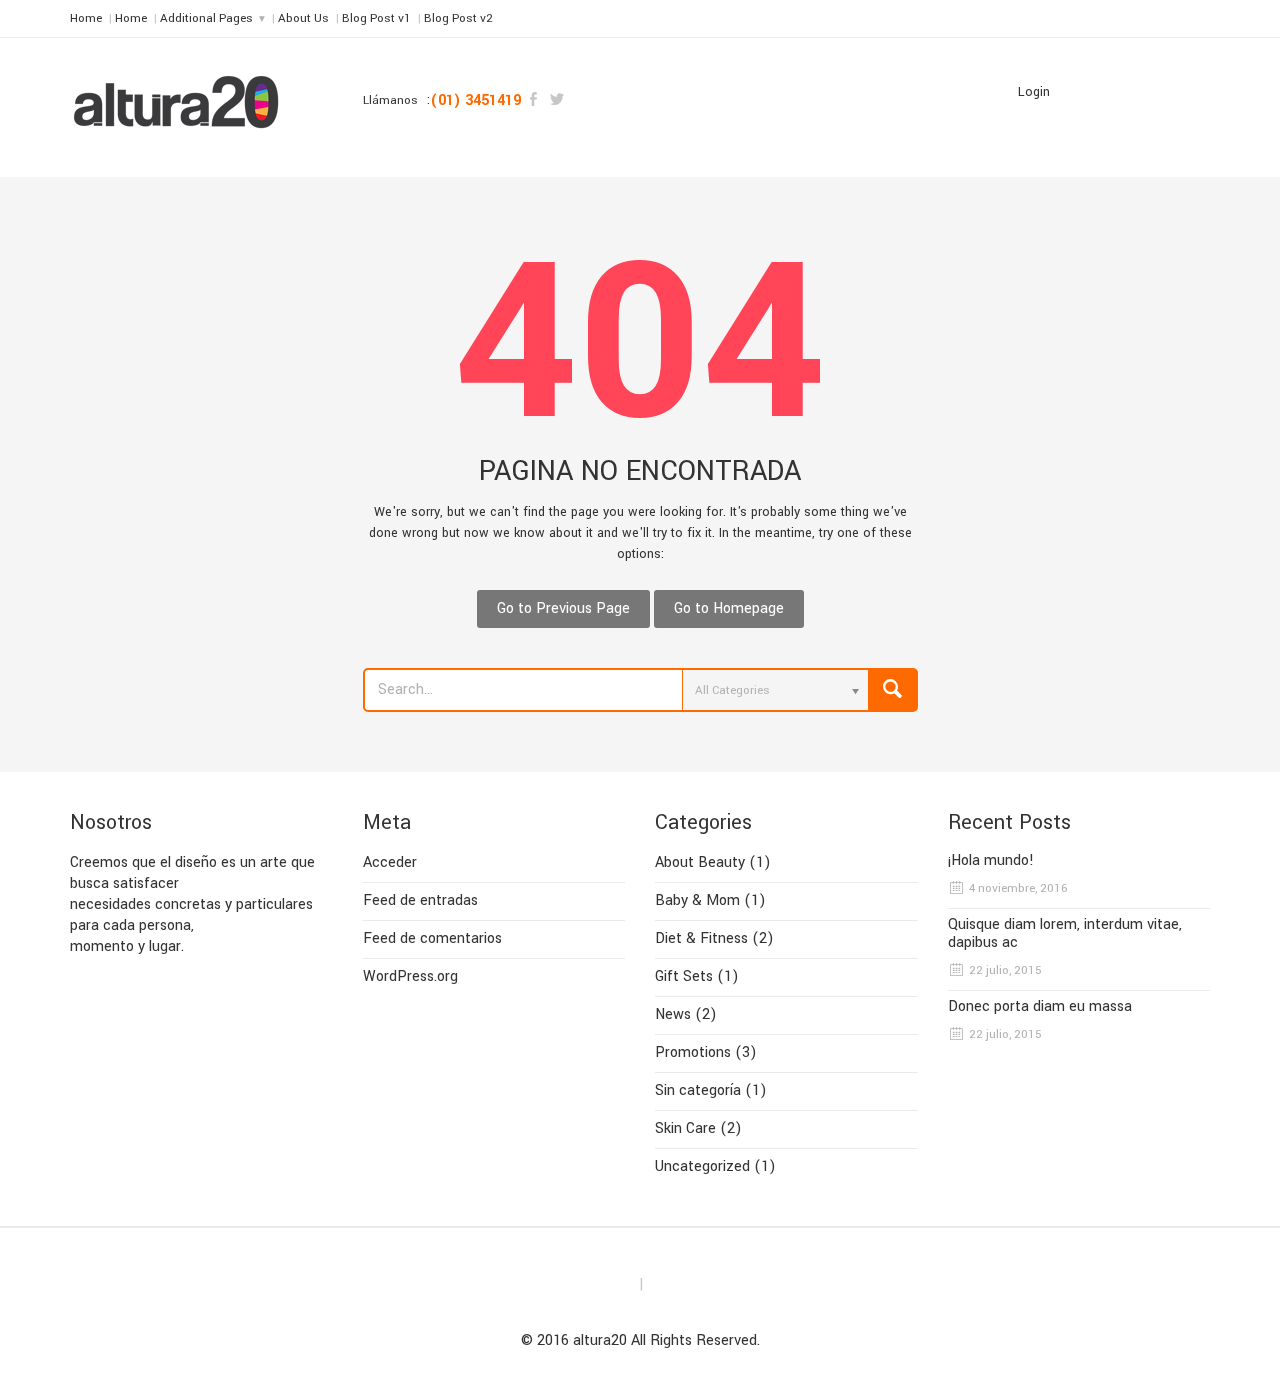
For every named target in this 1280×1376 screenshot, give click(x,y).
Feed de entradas (420, 900)
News (673, 1014)
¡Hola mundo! (991, 861)
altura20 (600, 1340)
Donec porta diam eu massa (1040, 1007)
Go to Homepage (729, 608)
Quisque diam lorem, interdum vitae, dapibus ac (1065, 934)
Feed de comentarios (432, 938)
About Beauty (700, 862)
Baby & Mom (697, 900)
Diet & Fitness (701, 938)
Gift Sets (684, 976)
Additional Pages (206, 18)
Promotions (693, 1052)
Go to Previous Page (563, 608)
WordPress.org (410, 976)
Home (86, 18)
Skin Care (685, 1128)
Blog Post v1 (376, 18)
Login (1034, 92)
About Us (303, 18)
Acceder (390, 862)
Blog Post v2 (458, 18)
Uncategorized (702, 1166)
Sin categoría (698, 1090)
